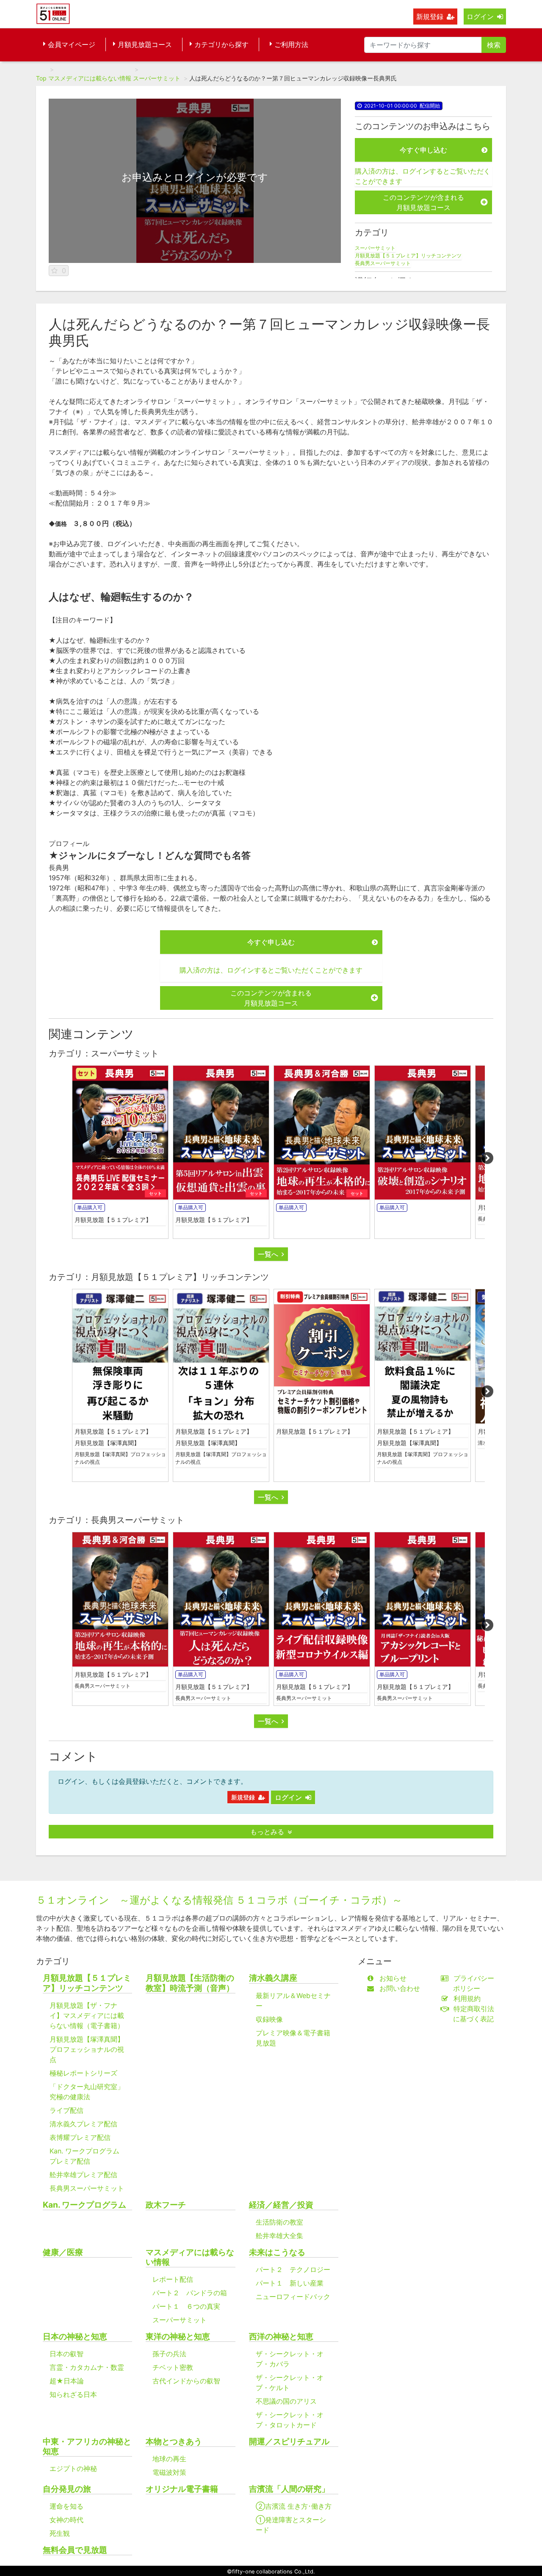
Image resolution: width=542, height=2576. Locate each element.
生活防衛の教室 (279, 2222)
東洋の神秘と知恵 (178, 2337)
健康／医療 (63, 2252)
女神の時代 (66, 2520)
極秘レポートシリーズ (83, 2073)
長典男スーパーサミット (383, 263)
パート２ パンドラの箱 (190, 2293)
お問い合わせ (400, 1988)
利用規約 (467, 1998)
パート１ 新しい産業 (290, 2283)
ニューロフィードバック (293, 2297)
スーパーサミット (157, 78)
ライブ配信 (66, 2110)
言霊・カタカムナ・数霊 (87, 2367)
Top (41, 78)
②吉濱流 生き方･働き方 (294, 2506)
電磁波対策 (169, 2472)
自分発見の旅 (67, 2489)
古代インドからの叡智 (186, 2381)
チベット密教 (173, 2367)
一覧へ (268, 1254)
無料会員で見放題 (75, 2550)
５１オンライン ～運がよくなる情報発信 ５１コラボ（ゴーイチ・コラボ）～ (219, 1900)
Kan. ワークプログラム (84, 2205)
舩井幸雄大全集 (279, 2236)
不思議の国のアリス (286, 2401)
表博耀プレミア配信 (80, 2137)
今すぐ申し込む (423, 150)
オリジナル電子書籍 (182, 2489)
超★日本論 (67, 2381)
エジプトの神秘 (73, 2468)
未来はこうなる (277, 2252)
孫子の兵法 (169, 2354)
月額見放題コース (145, 44)
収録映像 (269, 2019)
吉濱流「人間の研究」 (289, 2489)
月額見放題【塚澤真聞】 (107, 1443)
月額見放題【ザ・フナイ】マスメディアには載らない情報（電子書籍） (87, 2015)
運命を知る (66, 2506)
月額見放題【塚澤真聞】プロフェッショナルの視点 (120, 1458)
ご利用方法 (291, 44)
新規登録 (430, 17)
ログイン (480, 17)
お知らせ (393, 1978)
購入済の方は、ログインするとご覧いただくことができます (423, 176)
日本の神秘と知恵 (75, 2337)
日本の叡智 (66, 2354)
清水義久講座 (273, 1978)
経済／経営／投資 (281, 2205)
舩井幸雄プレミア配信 (83, 2175)
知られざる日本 (73, 2394)
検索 (494, 45)
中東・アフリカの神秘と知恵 (87, 2446)
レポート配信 (173, 2279)
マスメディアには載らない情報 (90, 78)
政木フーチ (166, 2205)
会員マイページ (72, 44)
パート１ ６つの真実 (186, 2306)
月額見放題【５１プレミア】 (113, 1220)
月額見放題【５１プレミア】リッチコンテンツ (408, 256)
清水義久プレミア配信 (83, 2124)
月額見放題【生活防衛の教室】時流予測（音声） (190, 1983)
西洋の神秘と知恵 (281, 2337)
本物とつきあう (174, 2442)
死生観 (60, 2533)
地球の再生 (169, 2459)
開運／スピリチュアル (289, 2442)
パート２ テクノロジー (293, 2269)
